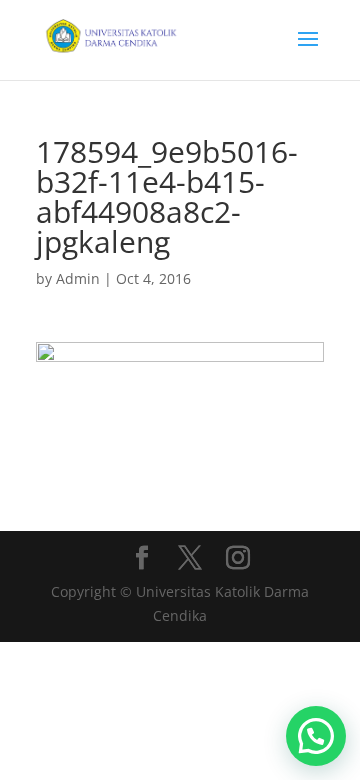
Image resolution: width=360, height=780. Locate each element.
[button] (316, 736)
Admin (78, 278)
